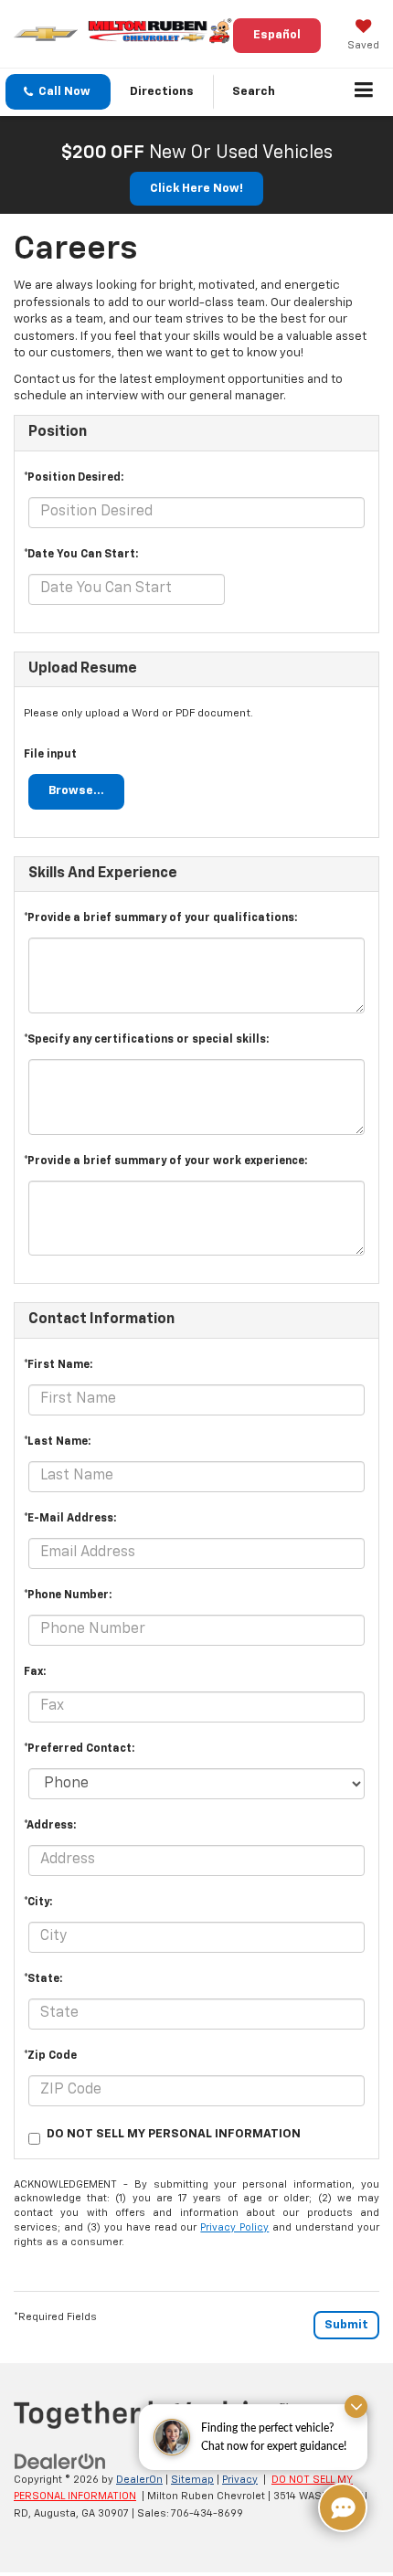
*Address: (50, 1826)
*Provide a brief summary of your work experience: (165, 1161)
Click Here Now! (196, 189)
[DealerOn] (60, 2461)
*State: (43, 1979)
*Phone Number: (68, 1595)
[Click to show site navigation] (364, 92)
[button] (58, 92)
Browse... (76, 791)
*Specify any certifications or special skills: (146, 1040)
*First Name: (58, 1365)
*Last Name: (57, 1442)
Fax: (35, 1672)
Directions (162, 92)
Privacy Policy (234, 2227)
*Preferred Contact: (79, 1749)
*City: (38, 1903)
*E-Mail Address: (70, 1519)
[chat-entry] (343, 2507)
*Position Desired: (74, 478)
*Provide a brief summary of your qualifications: (160, 918)
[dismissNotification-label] (356, 2406)
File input (50, 755)
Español (277, 35)
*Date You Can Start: (81, 555)
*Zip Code (50, 2056)
